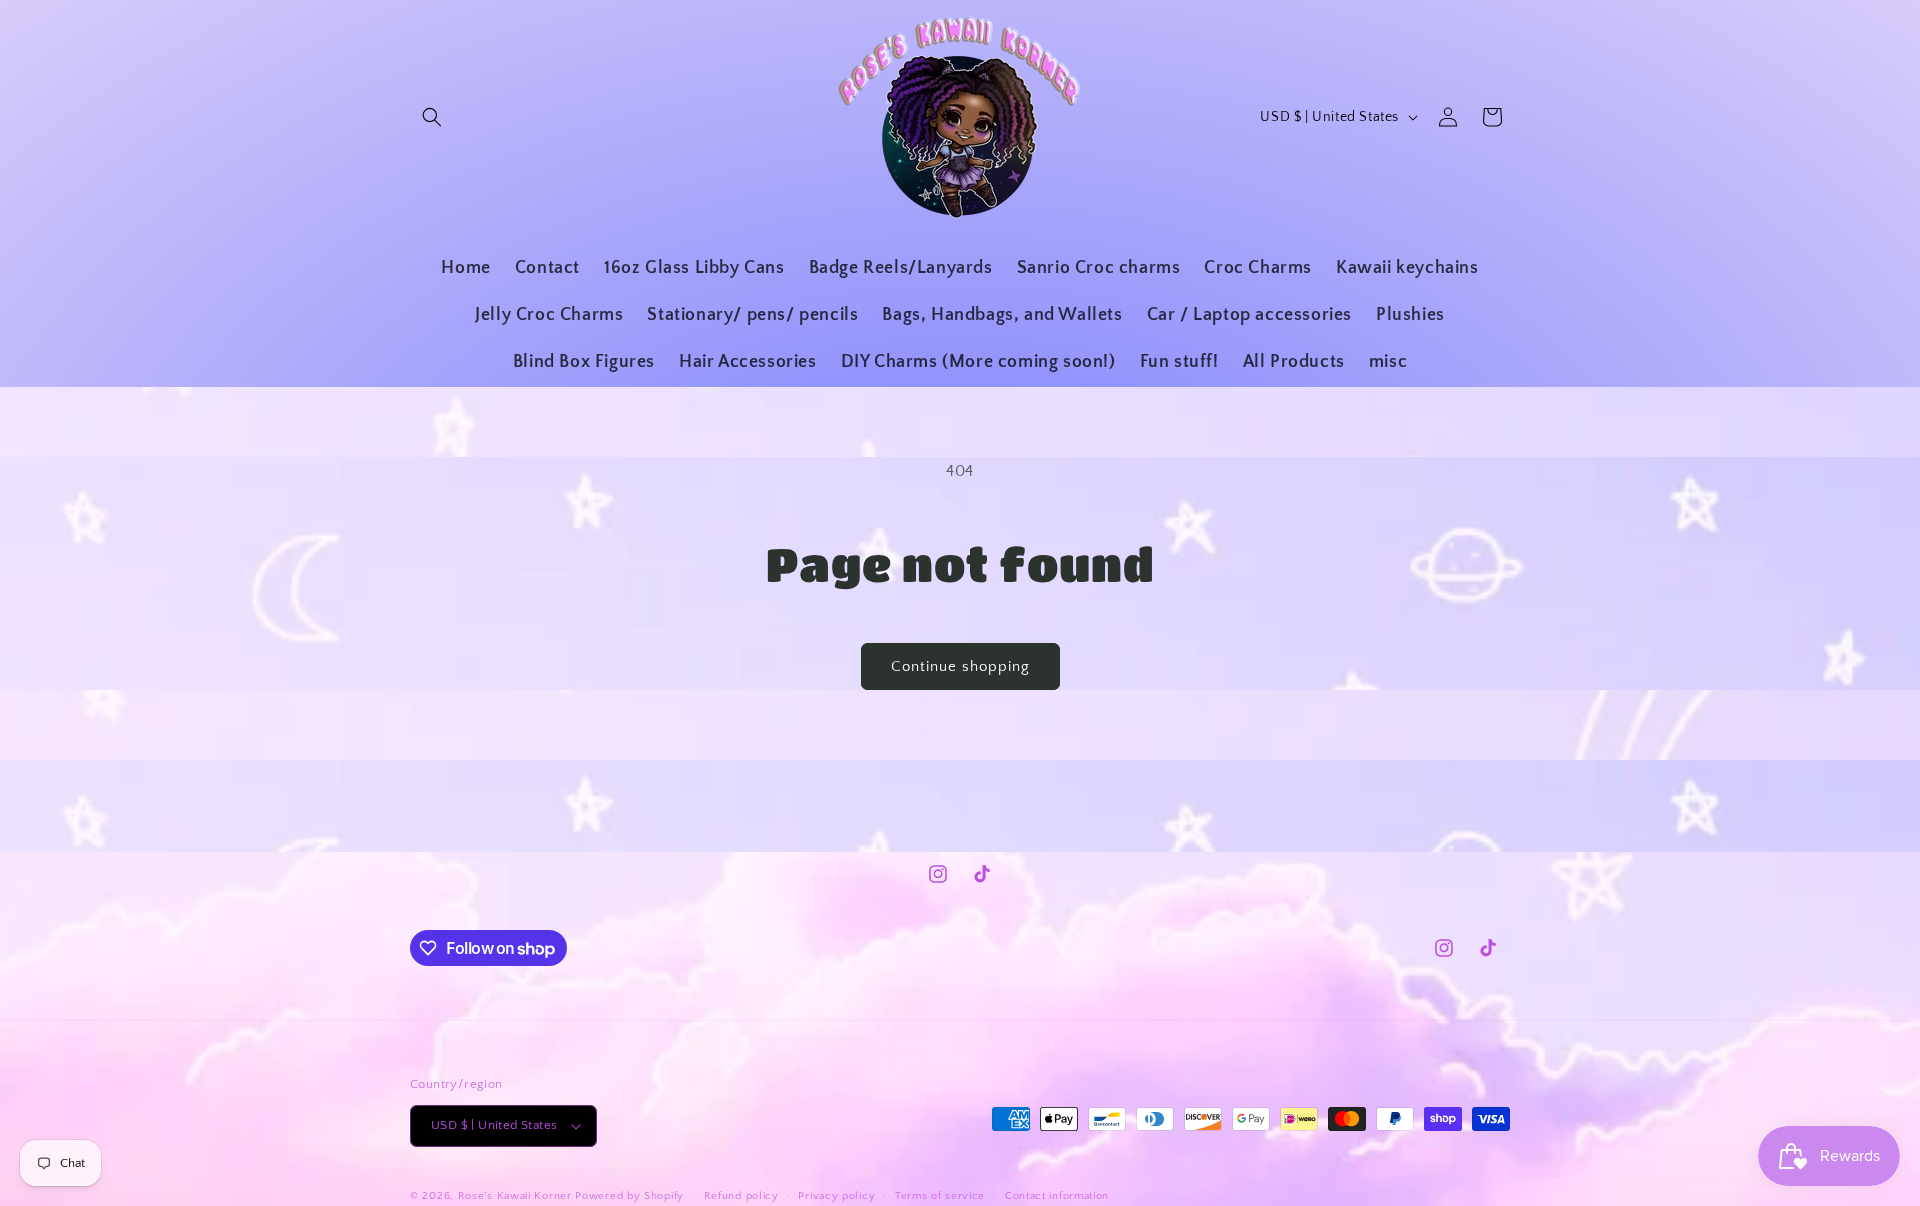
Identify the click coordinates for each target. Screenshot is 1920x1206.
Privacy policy (836, 1196)
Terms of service (940, 1196)
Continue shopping (960, 666)
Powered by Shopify (629, 1196)
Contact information (1057, 1196)
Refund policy (741, 1196)
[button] (432, 117)
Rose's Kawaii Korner (515, 1196)
